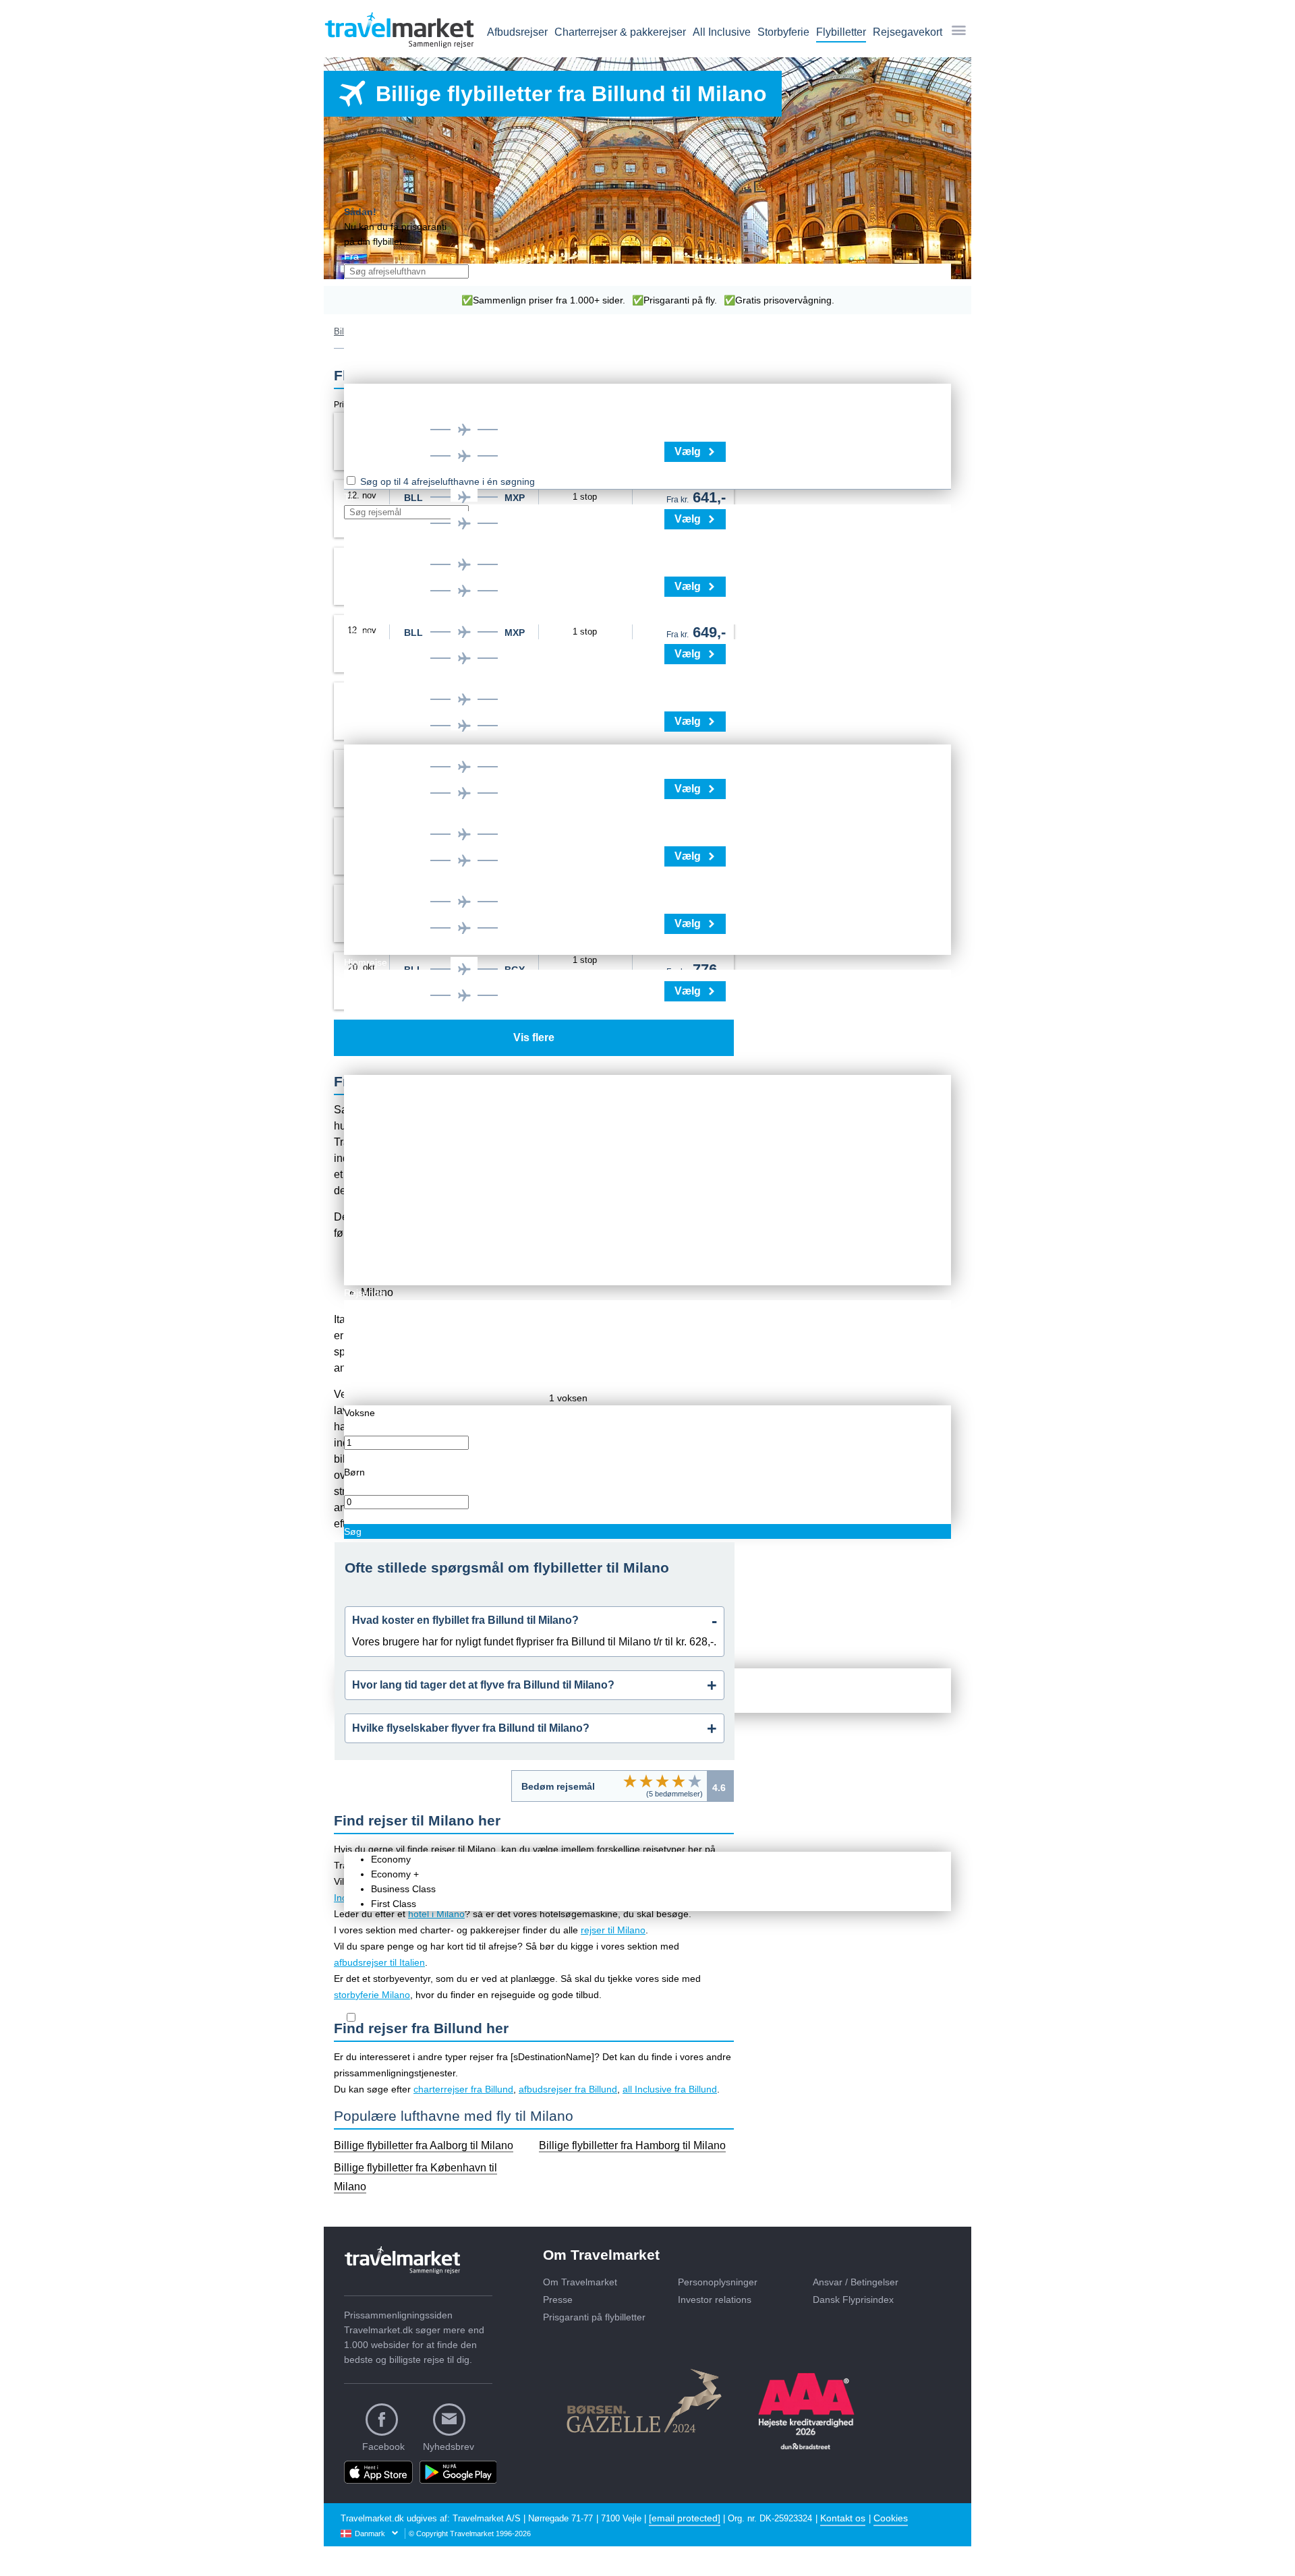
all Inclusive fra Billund (670, 2089)
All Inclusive (722, 32)
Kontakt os (843, 2518)
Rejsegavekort (908, 32)
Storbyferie (783, 32)
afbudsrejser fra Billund (568, 2089)
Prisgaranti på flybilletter (594, 2317)
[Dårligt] (630, 1781)
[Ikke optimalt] (646, 1781)
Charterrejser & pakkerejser (620, 32)
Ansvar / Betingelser (856, 2282)
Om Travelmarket (580, 2282)
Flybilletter (841, 32)
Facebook (383, 2447)
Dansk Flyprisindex (853, 2300)
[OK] (662, 1781)
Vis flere (534, 1037)
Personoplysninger (718, 2282)
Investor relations (715, 2300)
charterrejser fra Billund (463, 2089)
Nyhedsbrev (449, 2447)
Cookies (891, 2518)
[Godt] (679, 1781)
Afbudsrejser (517, 32)
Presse (558, 2300)
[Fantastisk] (695, 1781)
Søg (353, 1531)
